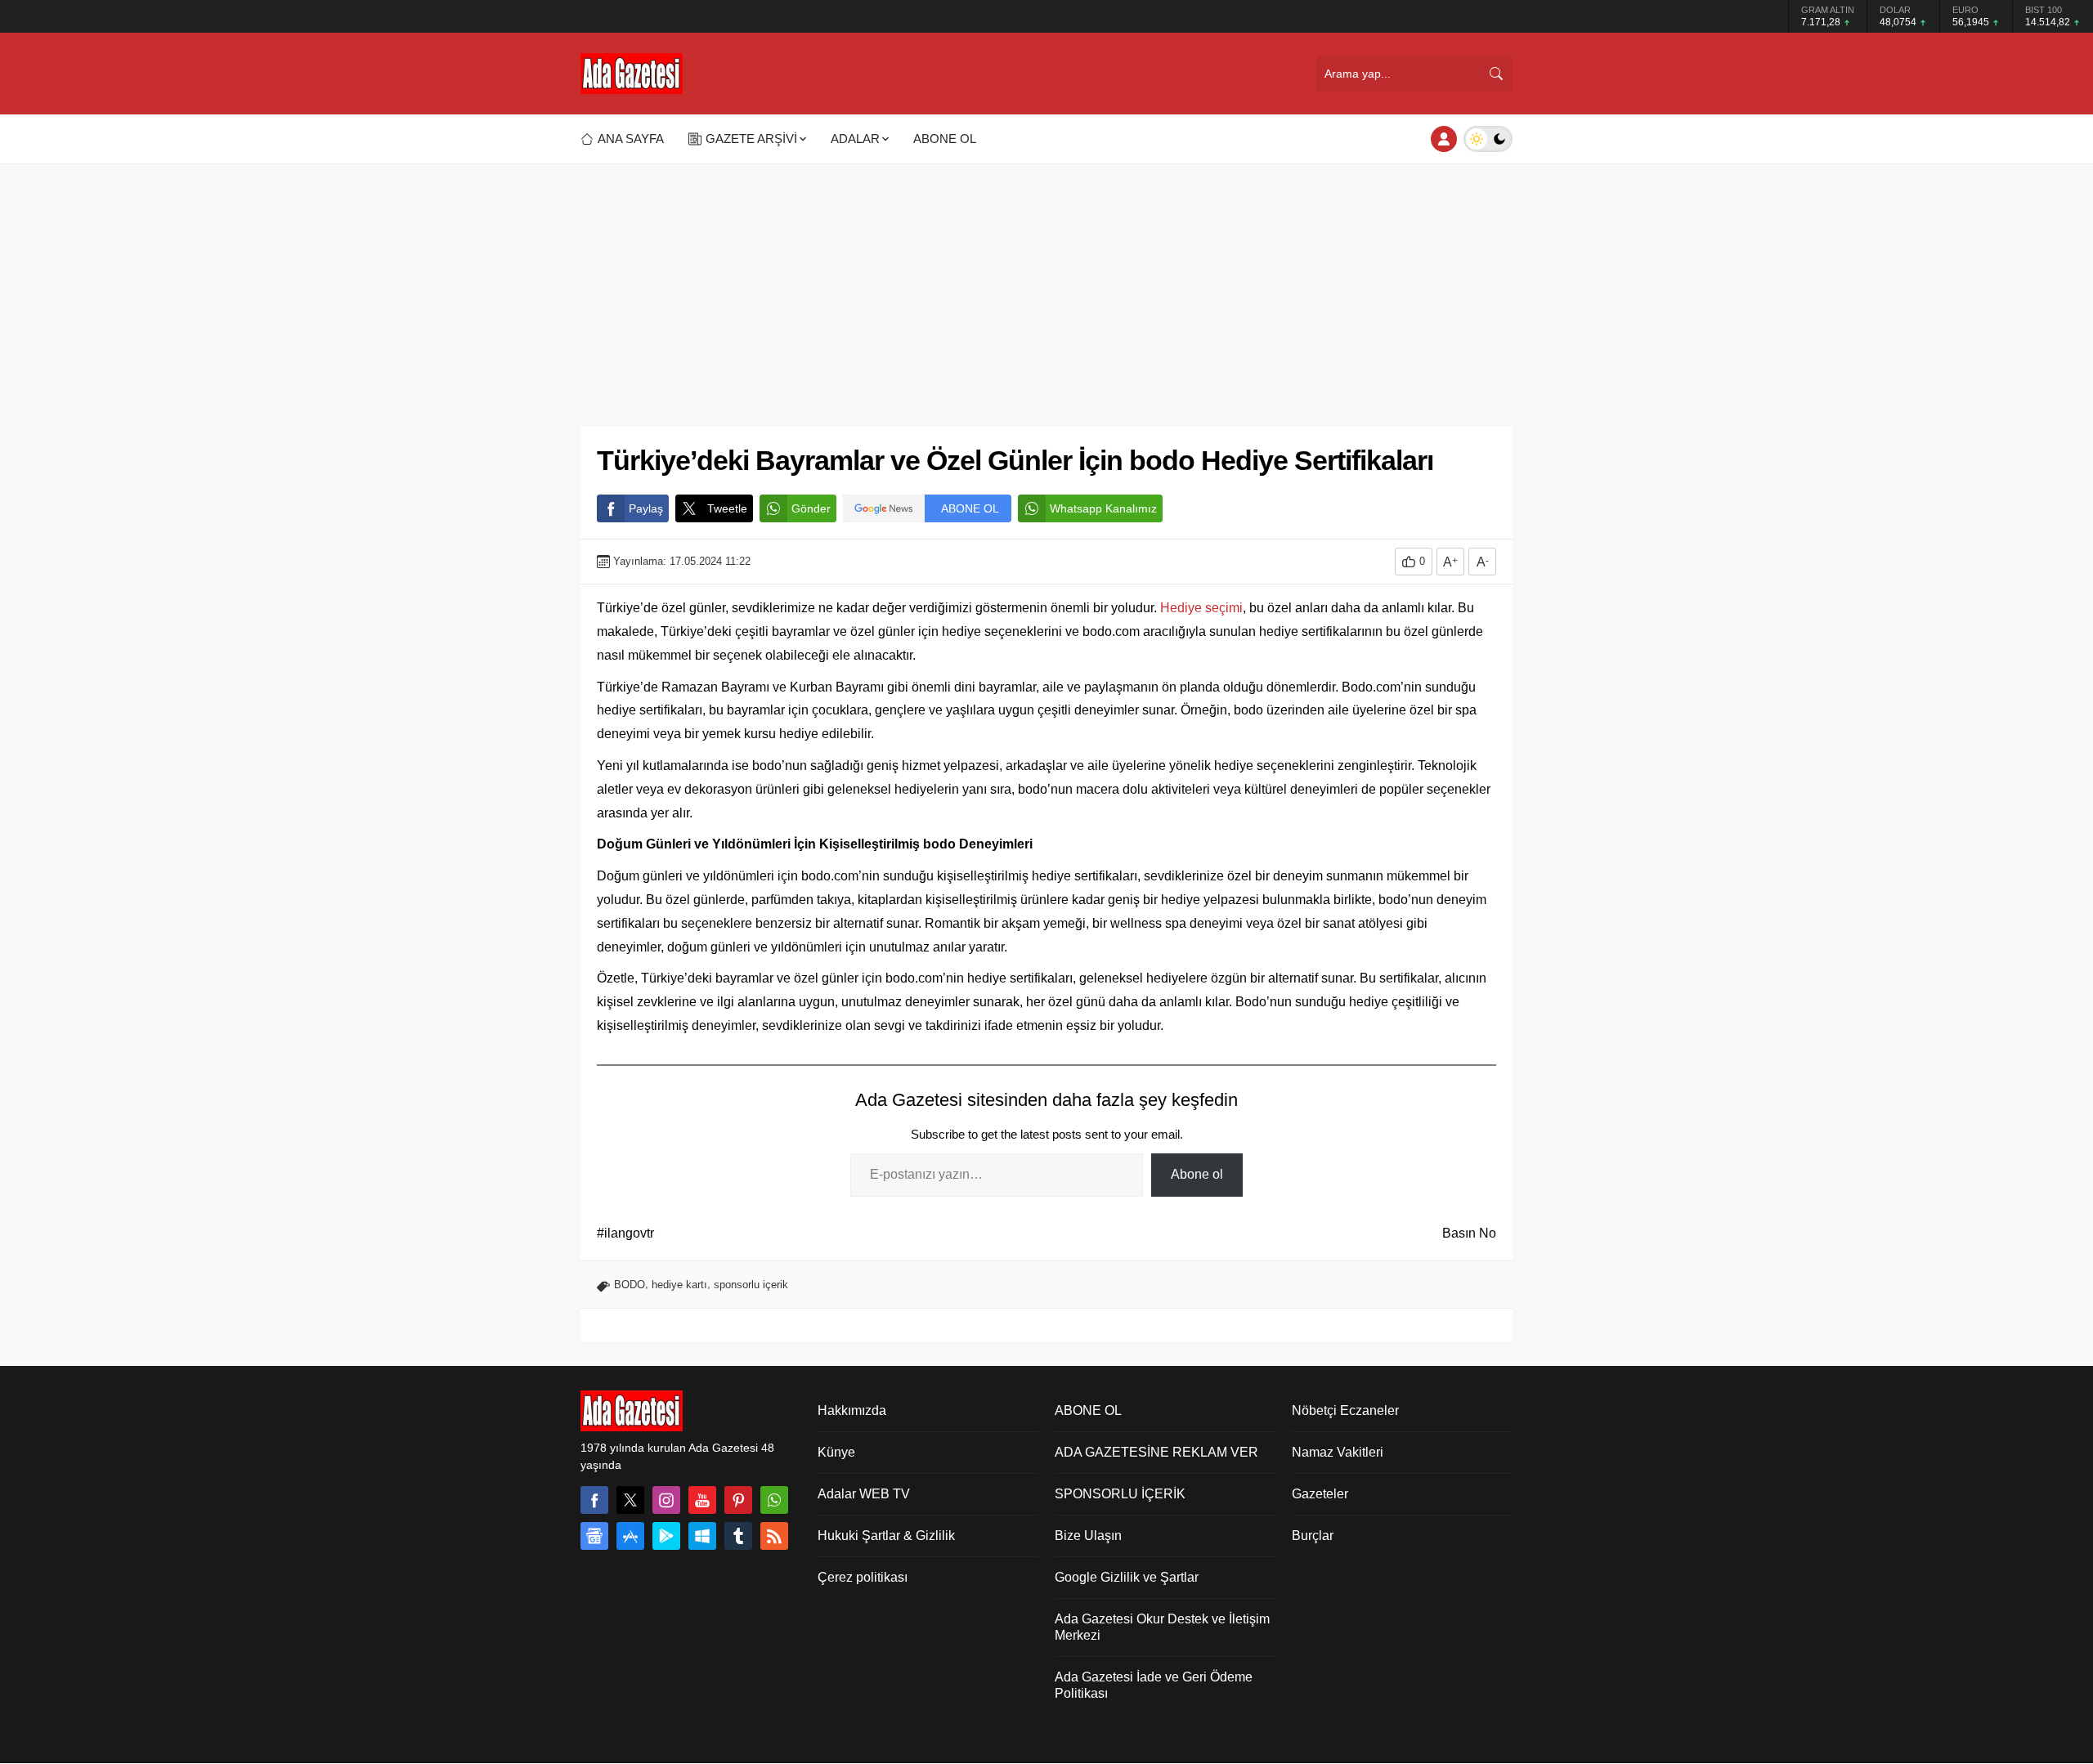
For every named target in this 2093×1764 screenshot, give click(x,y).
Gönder (811, 508)
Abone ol (1197, 1174)
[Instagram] (666, 1500)
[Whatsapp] (774, 1500)
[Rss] (774, 1536)
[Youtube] (702, 1500)
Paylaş (646, 508)
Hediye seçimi (1201, 608)
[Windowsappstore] (702, 1536)
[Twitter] (630, 1500)
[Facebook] (594, 1500)
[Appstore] (630, 1536)
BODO (630, 1285)
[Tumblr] (738, 1536)
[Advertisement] (1046, 287)
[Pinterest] (738, 1500)
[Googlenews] (594, 1536)
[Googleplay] (666, 1536)
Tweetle (727, 508)
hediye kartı (679, 1285)
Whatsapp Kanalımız (1103, 508)
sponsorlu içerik (751, 1285)
